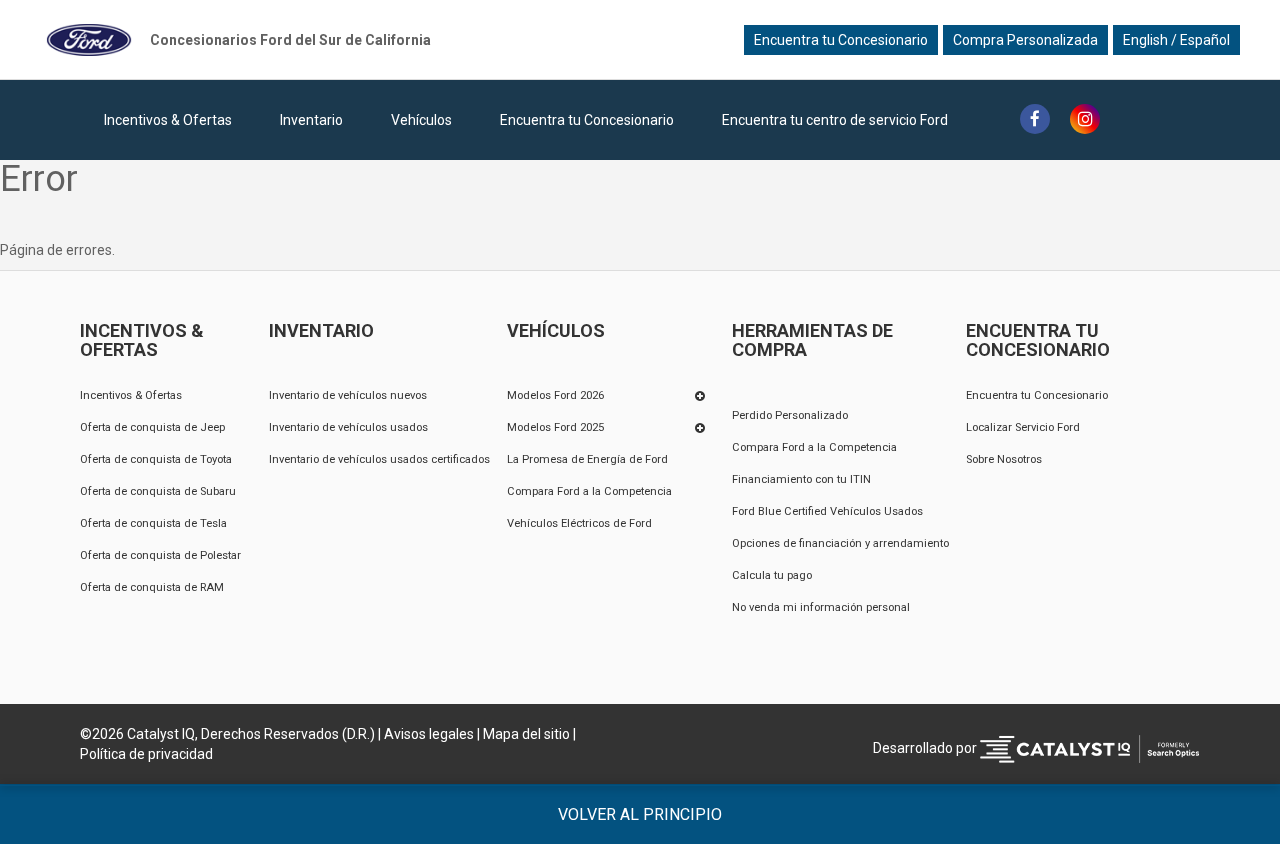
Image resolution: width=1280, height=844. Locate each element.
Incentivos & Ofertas (168, 120)
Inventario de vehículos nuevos (348, 395)
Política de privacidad (146, 754)
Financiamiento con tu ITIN (801, 479)
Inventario (311, 120)
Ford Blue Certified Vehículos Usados (827, 511)
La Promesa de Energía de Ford (587, 459)
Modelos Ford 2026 (555, 395)
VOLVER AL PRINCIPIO (640, 814)
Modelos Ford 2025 (555, 427)
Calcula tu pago (772, 575)
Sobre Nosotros (1004, 459)
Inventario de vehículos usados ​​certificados (379, 459)
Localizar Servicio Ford (1023, 427)
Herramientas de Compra (812, 341)
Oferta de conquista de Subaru (158, 491)
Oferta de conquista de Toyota (156, 459)
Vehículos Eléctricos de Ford (579, 523)
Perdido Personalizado (790, 415)
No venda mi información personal (821, 607)
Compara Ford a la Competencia (589, 491)
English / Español (1176, 40)
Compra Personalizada (1025, 40)
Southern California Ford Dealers (290, 40)
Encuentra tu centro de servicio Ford (835, 120)
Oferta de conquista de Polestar (160, 555)
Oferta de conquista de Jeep (152, 427)
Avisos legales (429, 734)
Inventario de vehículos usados (348, 427)
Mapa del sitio (526, 734)
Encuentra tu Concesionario (841, 40)
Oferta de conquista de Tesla (153, 523)
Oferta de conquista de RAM (152, 587)
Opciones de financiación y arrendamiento (840, 543)
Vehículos (421, 120)
